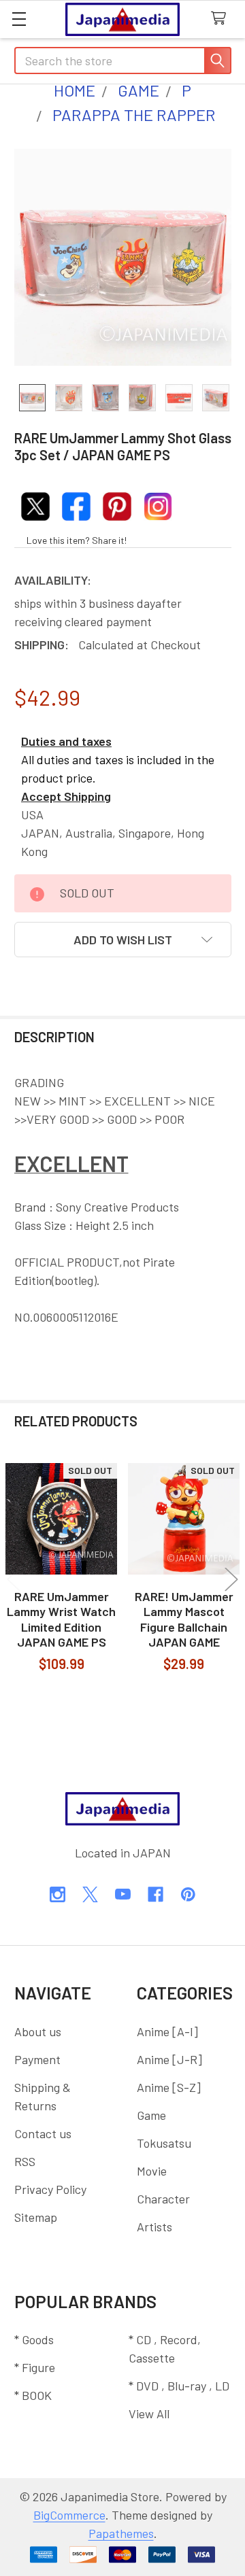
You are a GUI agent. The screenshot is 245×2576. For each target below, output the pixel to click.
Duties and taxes (66, 741)
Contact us (43, 2133)
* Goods (34, 2339)
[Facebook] (156, 1894)
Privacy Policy (50, 2189)
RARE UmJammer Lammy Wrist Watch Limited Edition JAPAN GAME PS (61, 1619)
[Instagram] (58, 1894)
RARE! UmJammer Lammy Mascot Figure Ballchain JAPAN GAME (184, 1619)
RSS (25, 2161)
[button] (123, 940)
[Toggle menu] (19, 19)
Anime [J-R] (169, 2059)
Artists (154, 2227)
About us (38, 2031)
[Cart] (222, 19)
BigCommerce (69, 2515)
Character (163, 2199)
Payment (37, 2059)
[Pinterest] (188, 1894)
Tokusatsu (164, 2143)
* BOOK (33, 2395)
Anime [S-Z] (169, 2087)
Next (231, 1579)
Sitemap (36, 2217)
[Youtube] (123, 1894)
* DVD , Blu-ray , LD (179, 2386)
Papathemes (121, 2533)
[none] (123, 257)
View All (149, 2414)
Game (151, 2115)
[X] (90, 1894)
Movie (152, 2171)
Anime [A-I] (167, 2031)
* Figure (35, 2367)
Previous (14, 1579)
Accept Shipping (66, 796)
